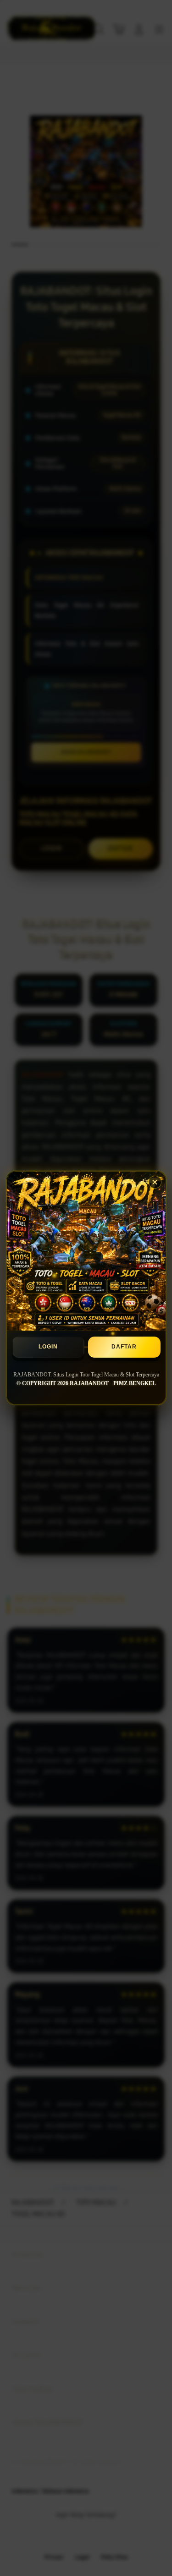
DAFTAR (124, 1347)
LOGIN (48, 1347)
